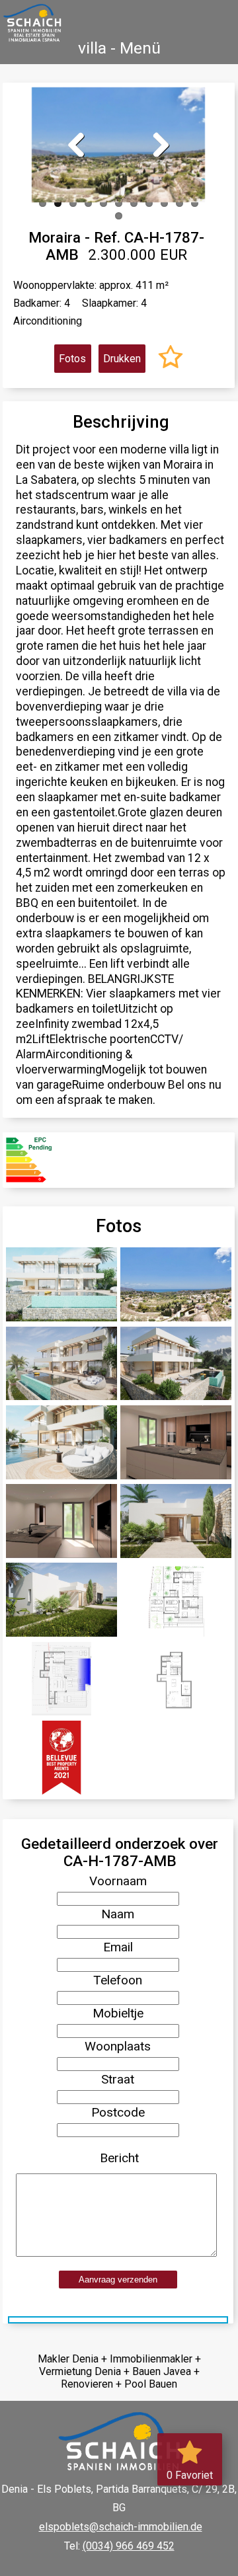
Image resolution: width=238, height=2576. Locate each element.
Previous (81, 143)
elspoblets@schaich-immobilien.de (121, 2527)
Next (157, 143)
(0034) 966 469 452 (129, 2546)
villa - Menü (119, 48)
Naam (118, 1914)
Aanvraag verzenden (118, 2280)
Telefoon (118, 1980)
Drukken (122, 359)
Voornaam (118, 1881)
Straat (118, 2079)
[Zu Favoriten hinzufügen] (171, 359)
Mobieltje (118, 2013)
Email (118, 1947)
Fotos (72, 359)
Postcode (118, 2112)
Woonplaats (118, 2046)
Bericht (119, 2158)
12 (119, 216)
